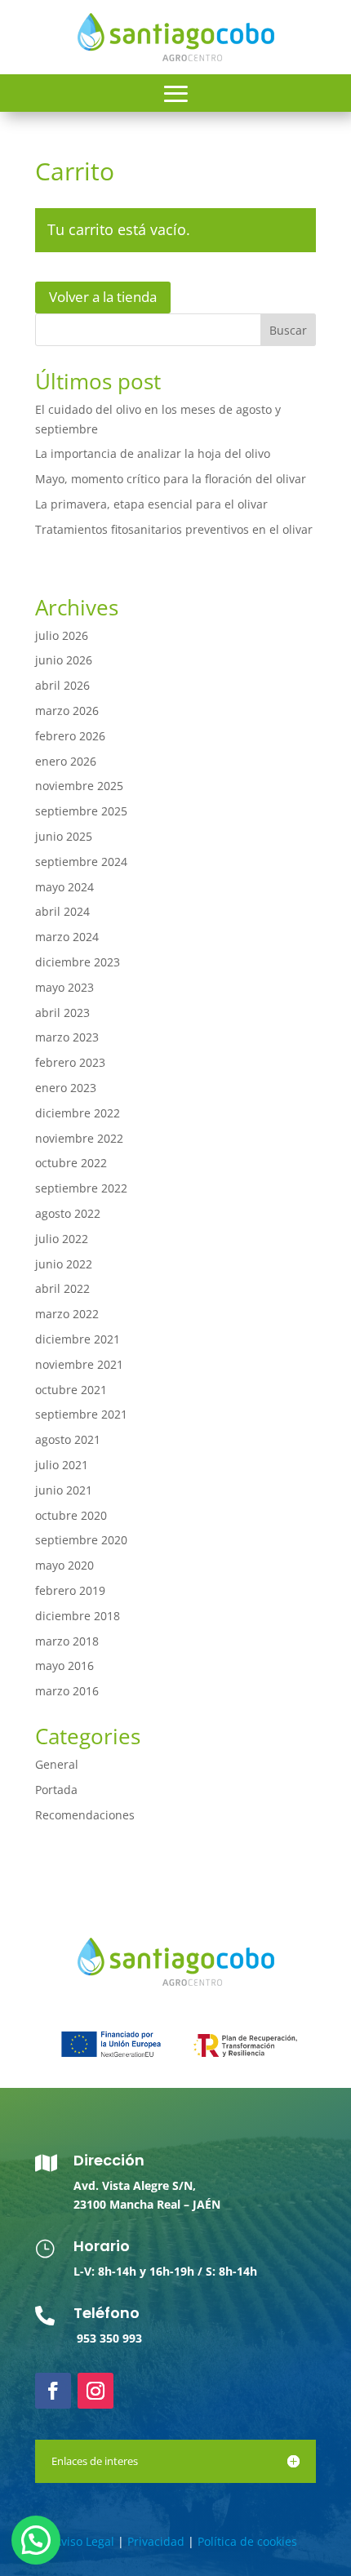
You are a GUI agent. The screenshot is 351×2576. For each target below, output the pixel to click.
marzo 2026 (67, 711)
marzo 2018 (67, 1641)
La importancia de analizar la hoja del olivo (153, 453)
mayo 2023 (64, 987)
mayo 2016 (64, 1666)
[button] (36, 2540)
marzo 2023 (67, 1037)
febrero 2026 (70, 736)
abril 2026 (62, 685)
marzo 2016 (67, 1691)
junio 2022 (64, 1264)
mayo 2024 (64, 887)
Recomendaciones (85, 1815)
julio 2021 (62, 1465)
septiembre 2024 (81, 862)
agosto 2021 (68, 1439)
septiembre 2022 (81, 1188)
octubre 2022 (71, 1163)
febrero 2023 (70, 1062)
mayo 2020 (64, 1565)
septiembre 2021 (81, 1414)
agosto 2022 (68, 1213)
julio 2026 (62, 635)
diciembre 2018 (78, 1616)
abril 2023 (62, 1013)
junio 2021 (64, 1490)
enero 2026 (66, 761)
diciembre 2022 (78, 1113)
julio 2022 (62, 1239)
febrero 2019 (70, 1590)
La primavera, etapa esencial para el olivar (151, 504)
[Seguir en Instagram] (96, 2391)
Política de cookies (247, 2541)
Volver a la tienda (103, 297)
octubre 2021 (71, 1390)
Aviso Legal (84, 2541)
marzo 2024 (67, 937)
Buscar (288, 330)
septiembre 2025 (81, 811)
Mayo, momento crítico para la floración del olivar (171, 479)
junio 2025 (64, 836)
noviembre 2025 (79, 786)
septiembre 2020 (81, 1540)
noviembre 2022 (79, 1138)
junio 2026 (64, 660)
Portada (56, 1790)
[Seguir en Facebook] (53, 2391)
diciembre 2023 (78, 962)
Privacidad (156, 2541)
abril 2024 (62, 911)
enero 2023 (66, 1088)
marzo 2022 (67, 1314)
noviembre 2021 (79, 1364)
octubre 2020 (71, 1515)
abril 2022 (62, 1288)
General (57, 1764)
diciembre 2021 (78, 1339)
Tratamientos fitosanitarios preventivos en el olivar (174, 529)
